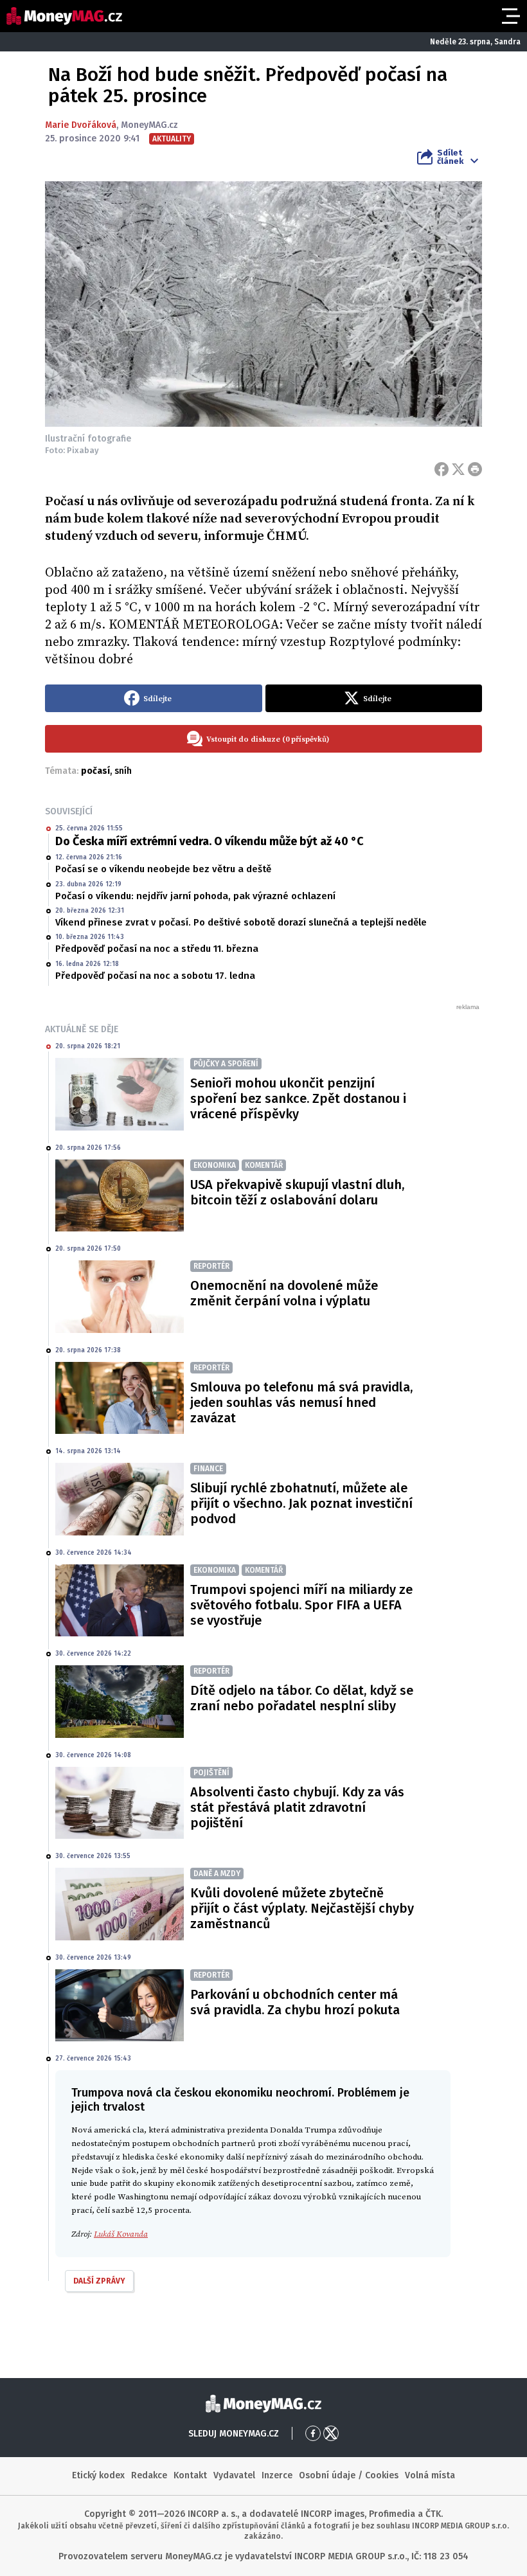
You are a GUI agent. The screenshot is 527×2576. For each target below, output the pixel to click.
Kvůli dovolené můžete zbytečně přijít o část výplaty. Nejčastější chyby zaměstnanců (302, 1908)
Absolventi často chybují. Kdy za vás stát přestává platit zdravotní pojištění (297, 1807)
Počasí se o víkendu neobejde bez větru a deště (163, 869)
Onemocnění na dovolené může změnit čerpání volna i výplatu (284, 1293)
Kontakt (190, 2475)
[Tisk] (475, 469)
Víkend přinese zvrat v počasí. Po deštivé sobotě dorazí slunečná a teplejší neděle (241, 922)
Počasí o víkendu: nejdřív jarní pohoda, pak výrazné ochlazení (195, 896)
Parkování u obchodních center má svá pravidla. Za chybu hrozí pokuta (295, 2002)
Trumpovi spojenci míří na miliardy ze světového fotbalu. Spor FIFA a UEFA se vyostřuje (301, 1605)
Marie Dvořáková (81, 125)
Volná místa (430, 2475)
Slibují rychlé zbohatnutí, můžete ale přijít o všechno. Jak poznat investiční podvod (301, 1503)
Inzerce (277, 2475)
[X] (458, 469)
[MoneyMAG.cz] (64, 16)
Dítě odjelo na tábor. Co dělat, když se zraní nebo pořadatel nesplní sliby (302, 1698)
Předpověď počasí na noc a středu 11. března (157, 949)
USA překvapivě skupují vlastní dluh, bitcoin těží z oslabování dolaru (297, 1192)
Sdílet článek (450, 157)
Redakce (149, 2475)
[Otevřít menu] (510, 16)
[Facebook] (442, 469)
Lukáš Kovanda (121, 2234)
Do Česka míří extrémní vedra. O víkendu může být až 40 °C (210, 841)
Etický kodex (98, 2475)
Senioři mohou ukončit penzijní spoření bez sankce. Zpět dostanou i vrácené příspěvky (298, 1098)
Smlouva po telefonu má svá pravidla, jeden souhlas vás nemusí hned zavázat (301, 1402)
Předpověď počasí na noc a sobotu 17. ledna (155, 976)
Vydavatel (234, 2475)
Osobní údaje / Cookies (349, 2475)
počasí (95, 771)
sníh (123, 771)
